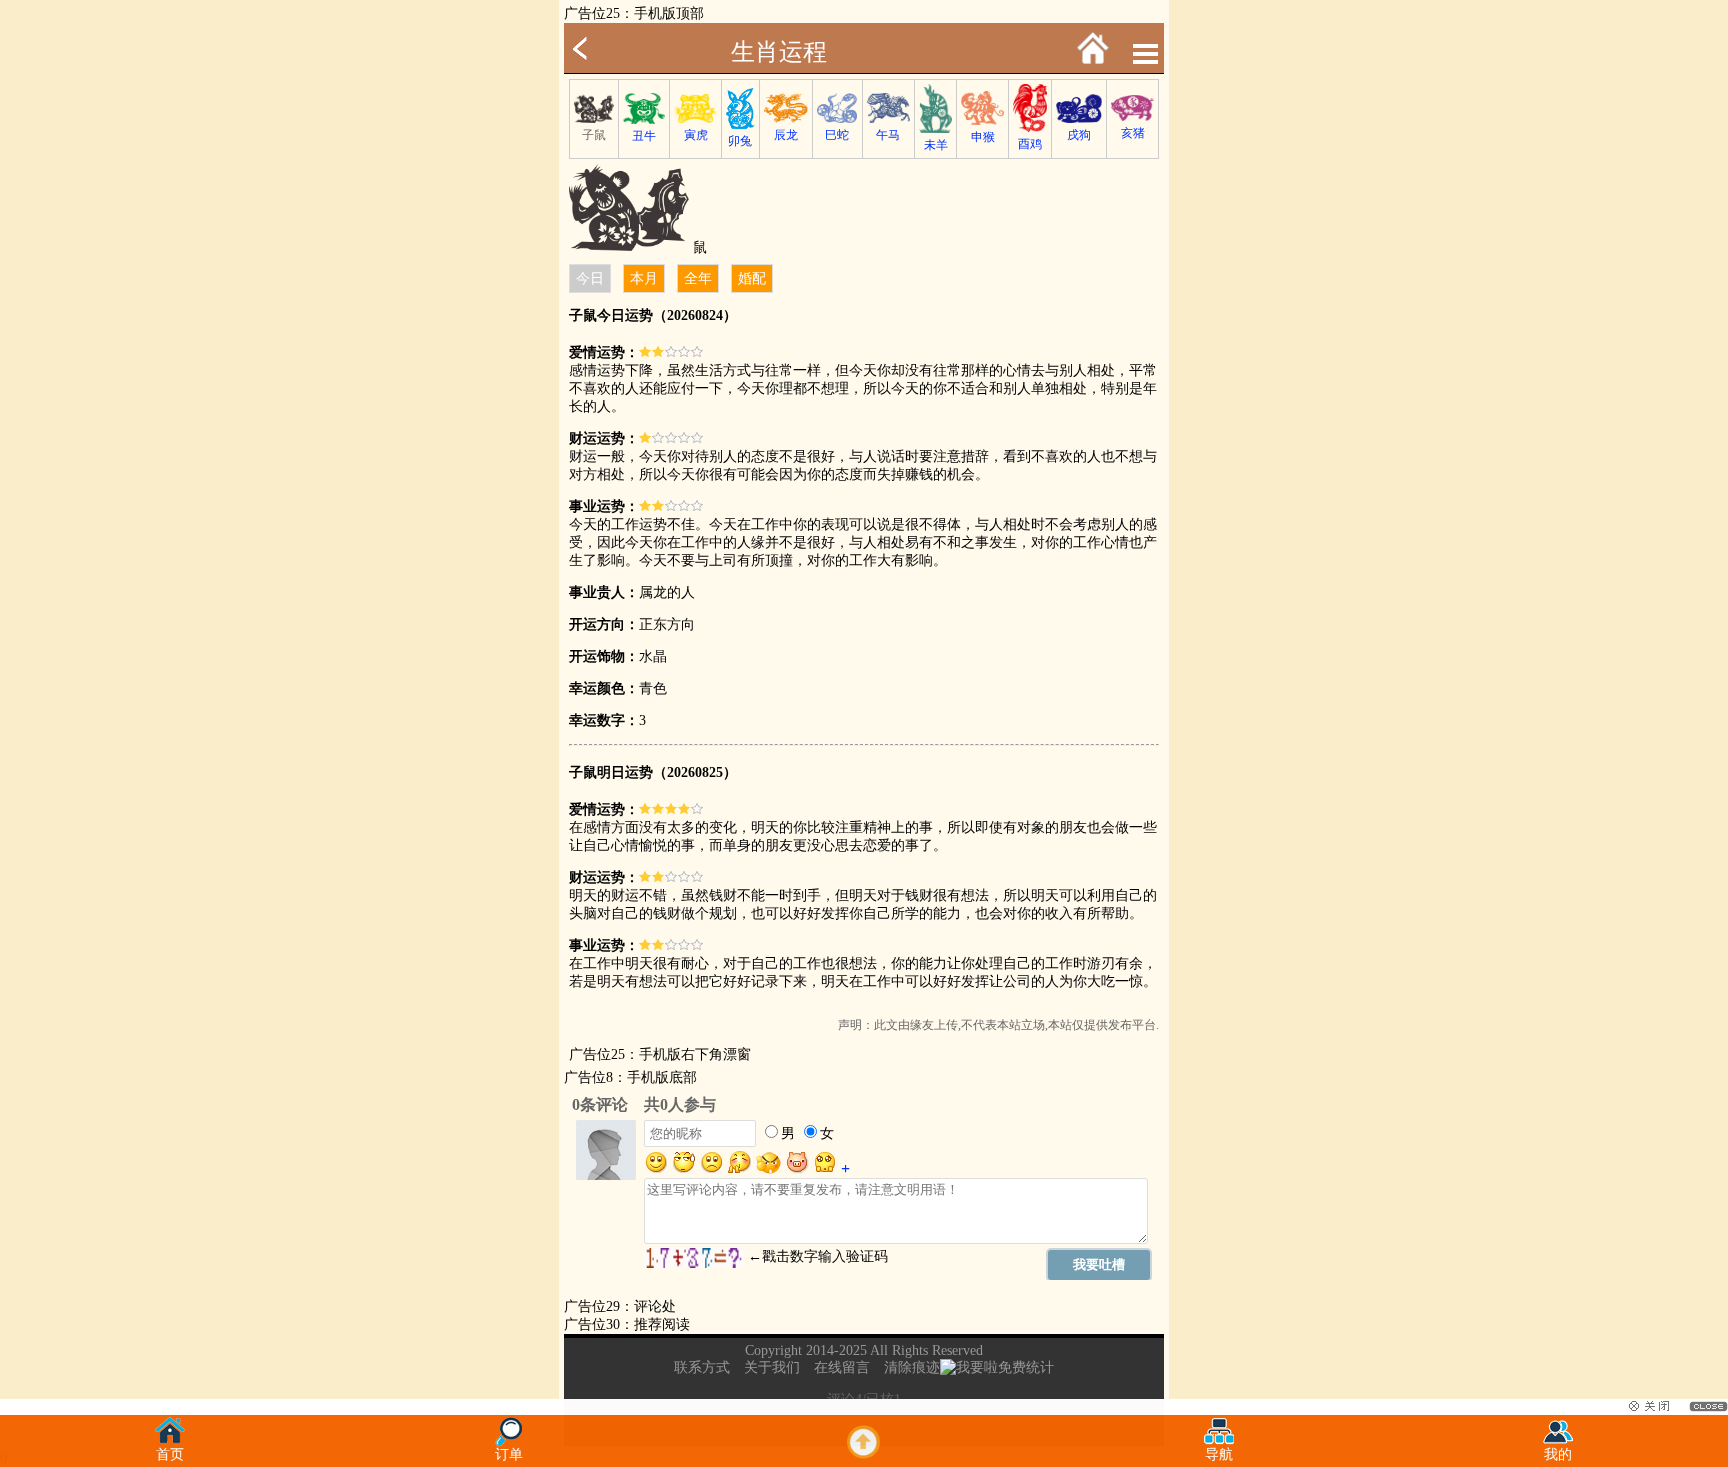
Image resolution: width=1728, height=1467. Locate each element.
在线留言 (842, 1367)
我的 (1558, 1454)
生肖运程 (779, 52)
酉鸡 (1030, 144)
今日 (590, 278)
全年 (698, 278)
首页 (170, 1454)
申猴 (983, 137)
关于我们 (772, 1367)
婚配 (752, 278)
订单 (509, 1454)
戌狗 (1079, 135)
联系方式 (702, 1367)
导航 (1219, 1454)
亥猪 (1133, 133)
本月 (644, 278)
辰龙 (786, 135)
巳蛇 (837, 135)
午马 (888, 135)
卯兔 (740, 141)
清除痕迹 (912, 1367)
